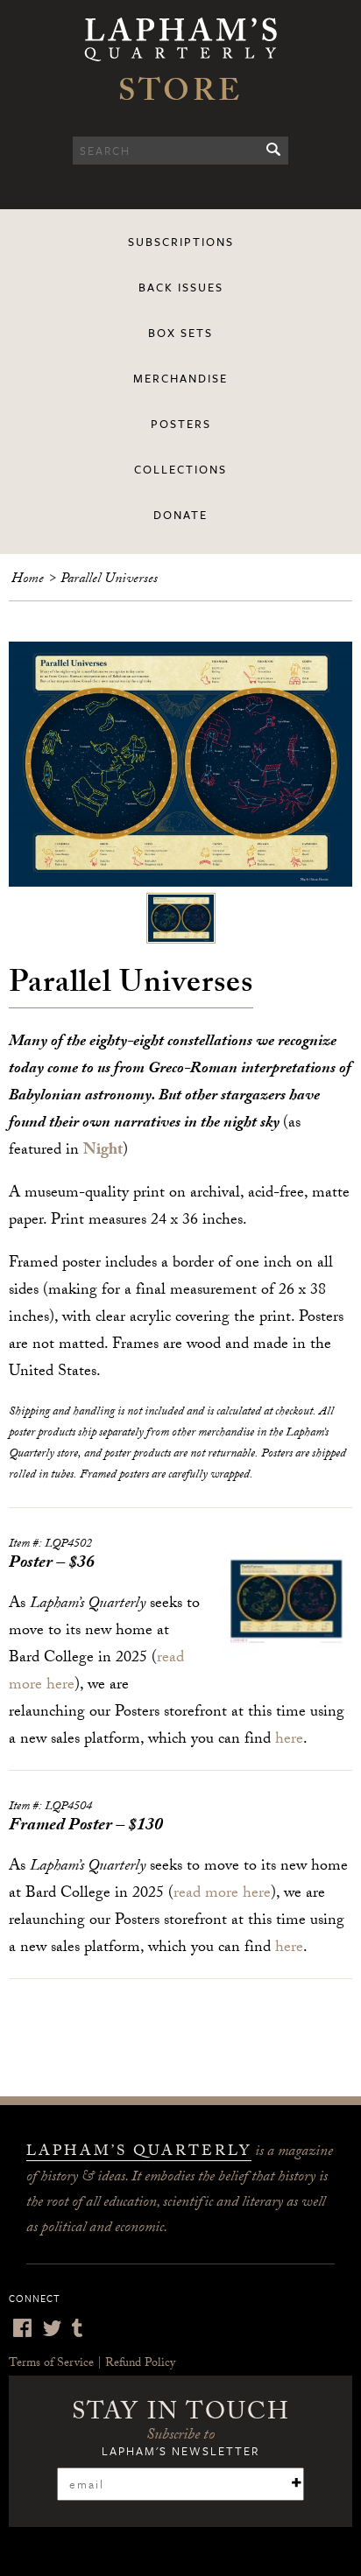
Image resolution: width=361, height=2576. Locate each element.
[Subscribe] (296, 2483)
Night (103, 1151)
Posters (181, 424)
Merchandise (180, 378)
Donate (180, 515)
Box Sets (180, 333)
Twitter (52, 2328)
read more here (222, 1895)
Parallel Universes (109, 580)
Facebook (22, 2328)
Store (180, 95)
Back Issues (181, 287)
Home (28, 580)
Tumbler (77, 2328)
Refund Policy (140, 2364)
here (289, 1741)
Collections (180, 469)
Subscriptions (181, 242)
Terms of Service (51, 2364)
